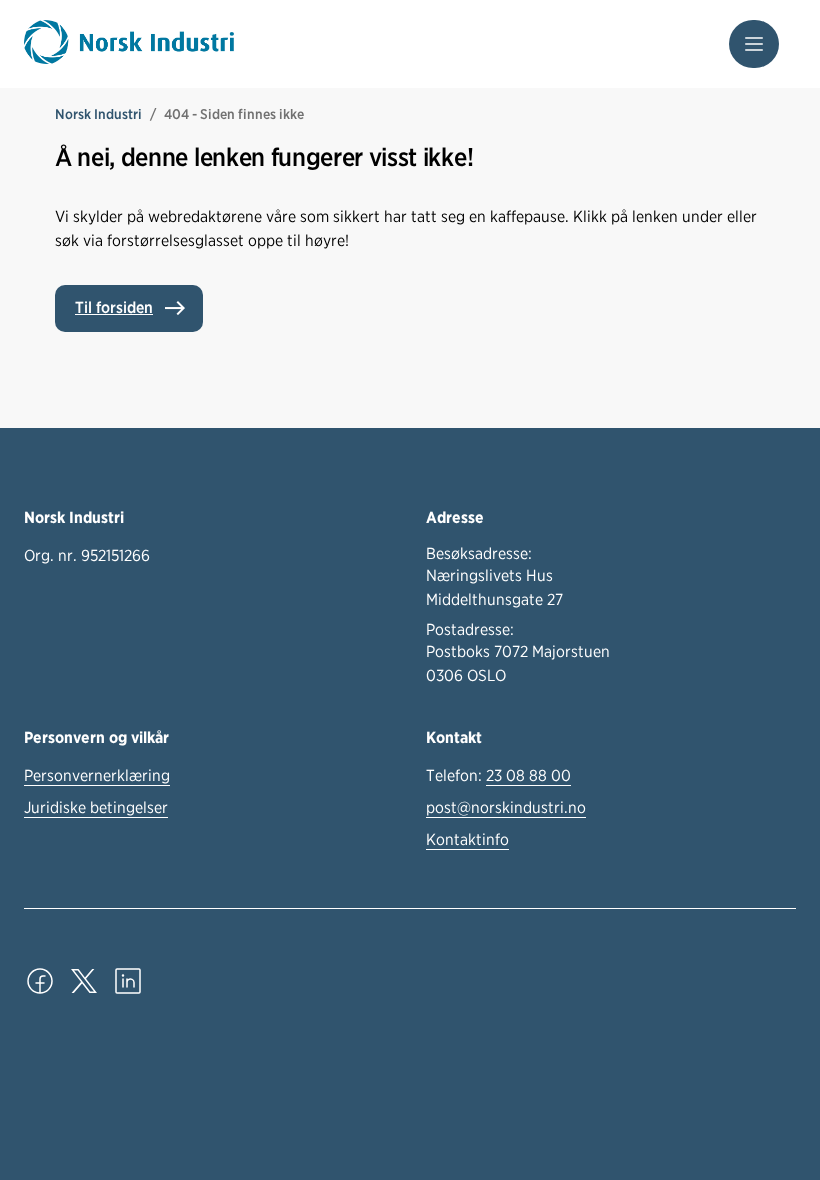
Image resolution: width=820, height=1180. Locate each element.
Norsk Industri (98, 114)
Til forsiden (114, 307)
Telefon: (498, 775)
